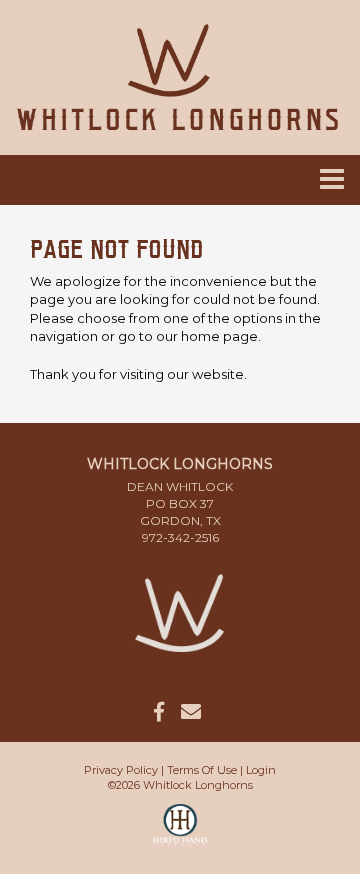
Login (261, 770)
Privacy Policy (121, 770)
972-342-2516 (180, 537)
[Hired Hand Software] (180, 834)
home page (219, 336)
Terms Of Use (202, 770)
